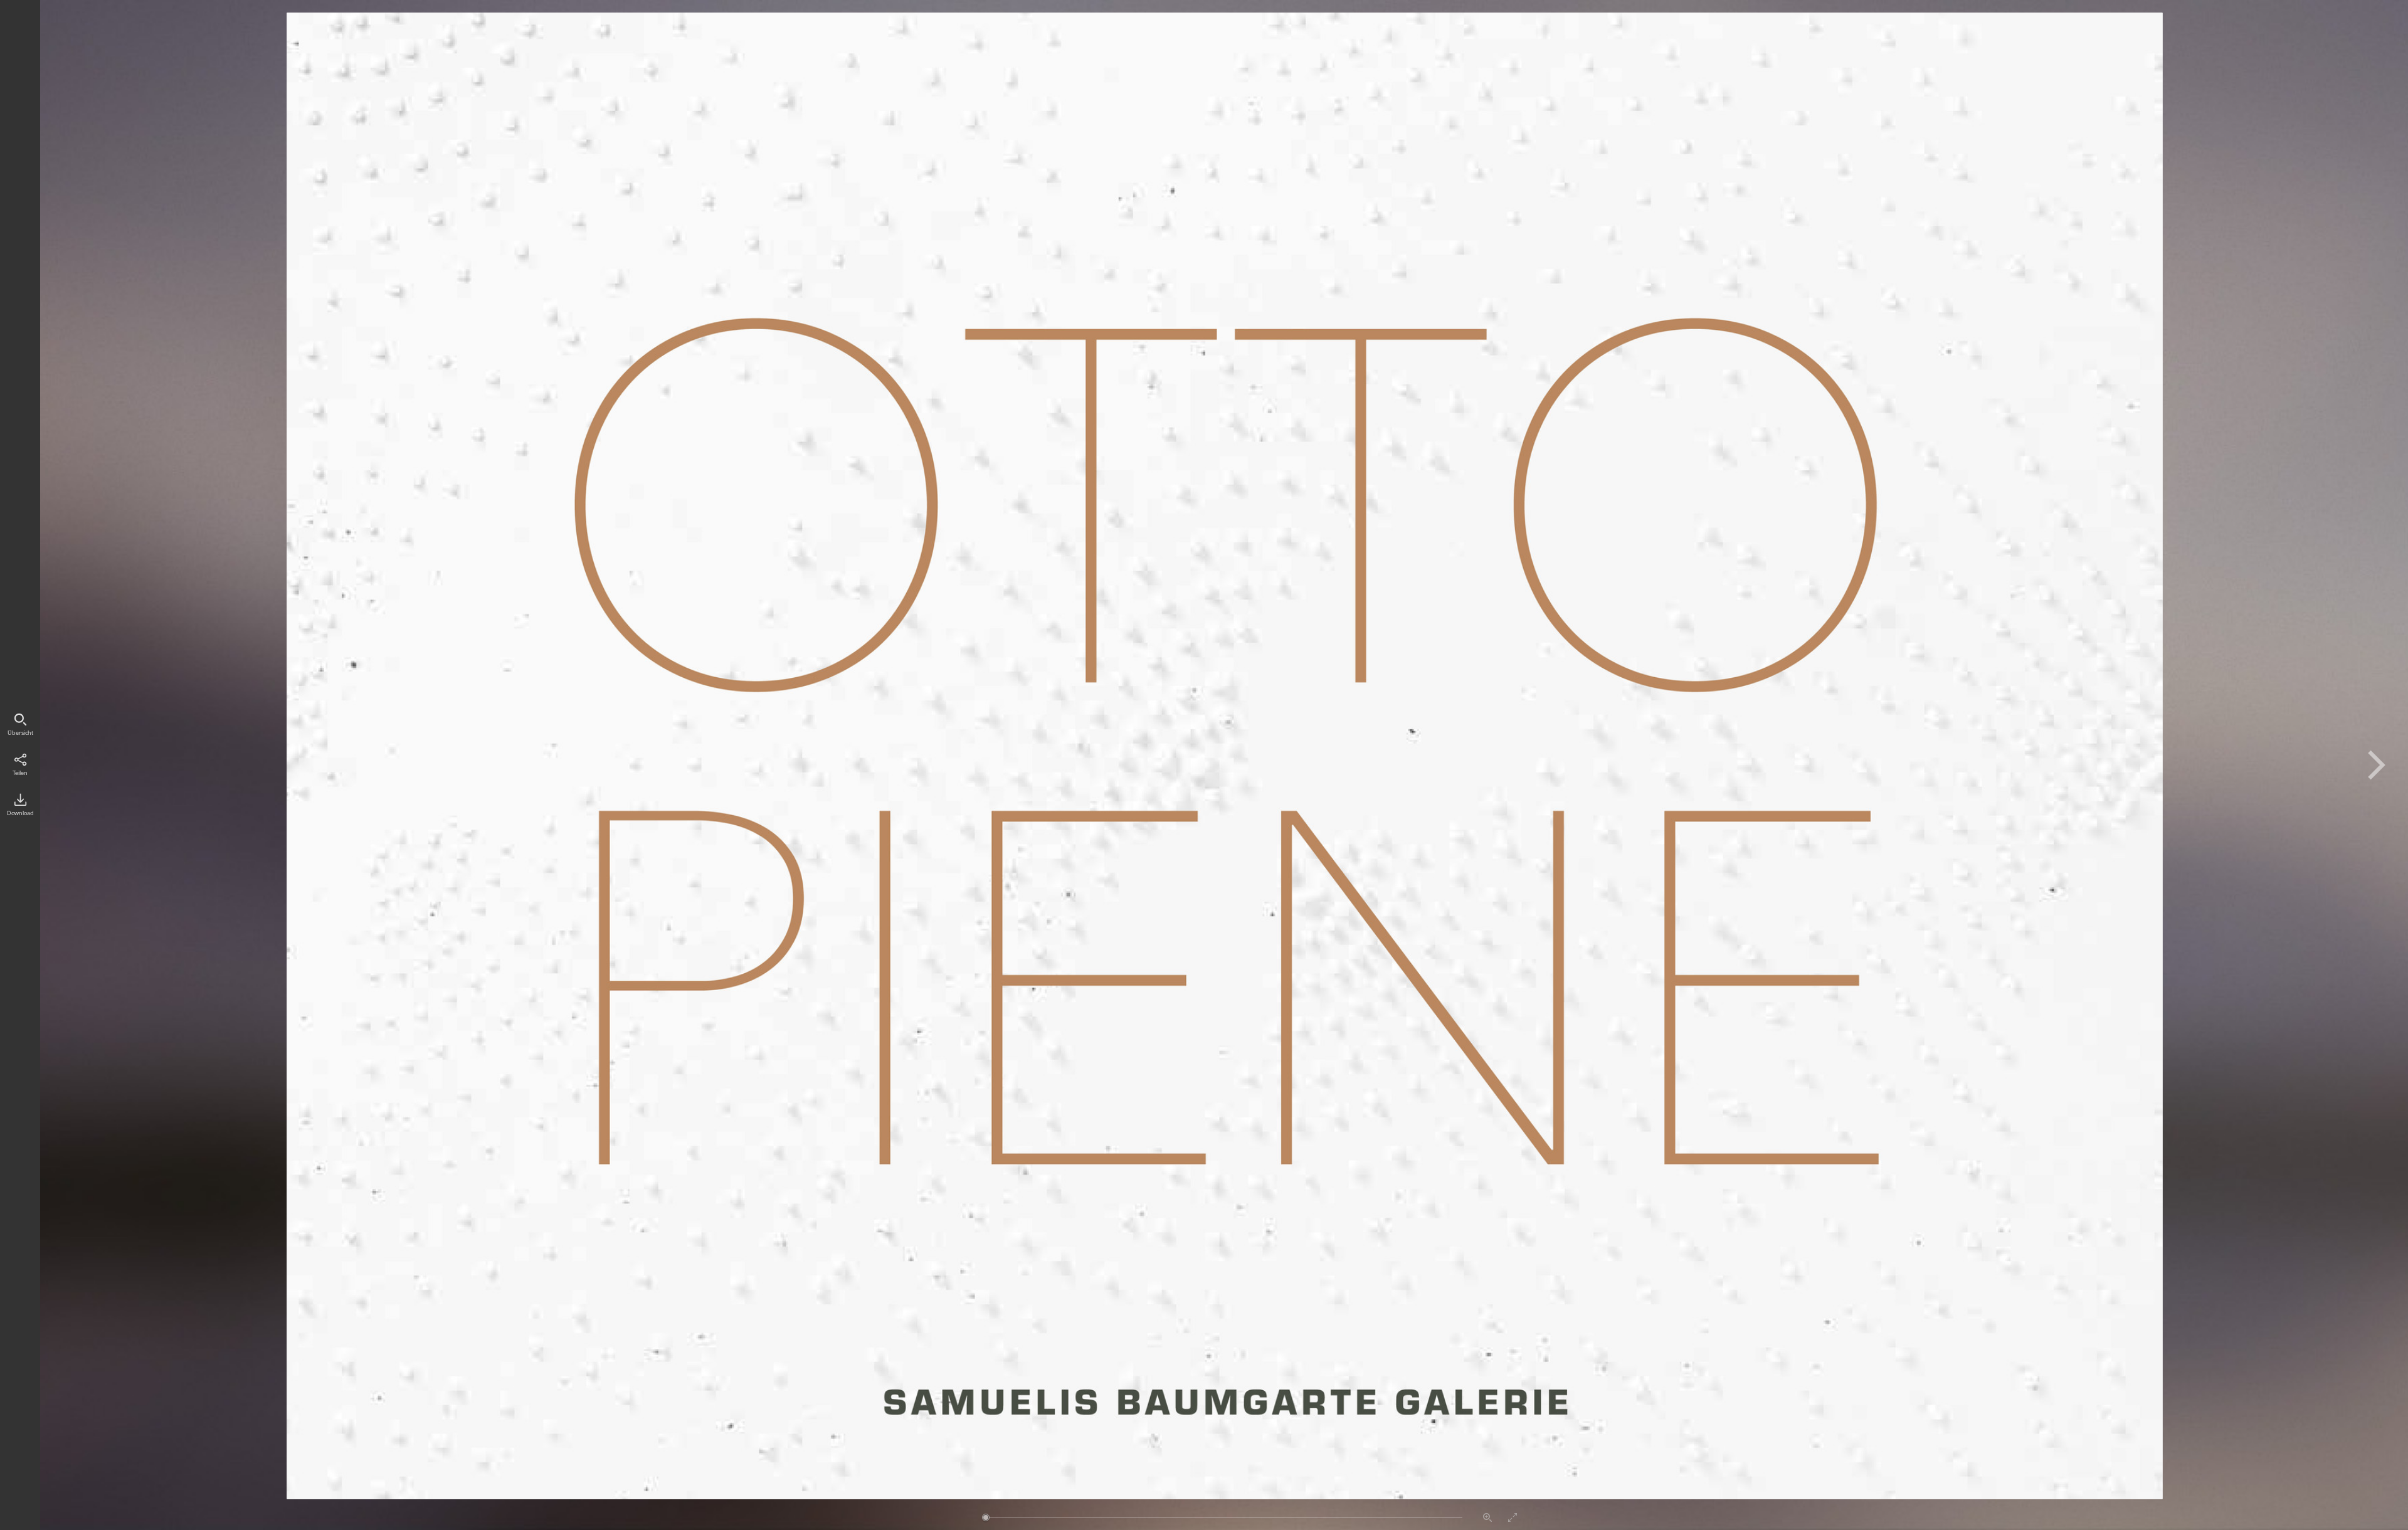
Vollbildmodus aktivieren (1513, 1517)
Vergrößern (1487, 1517)
